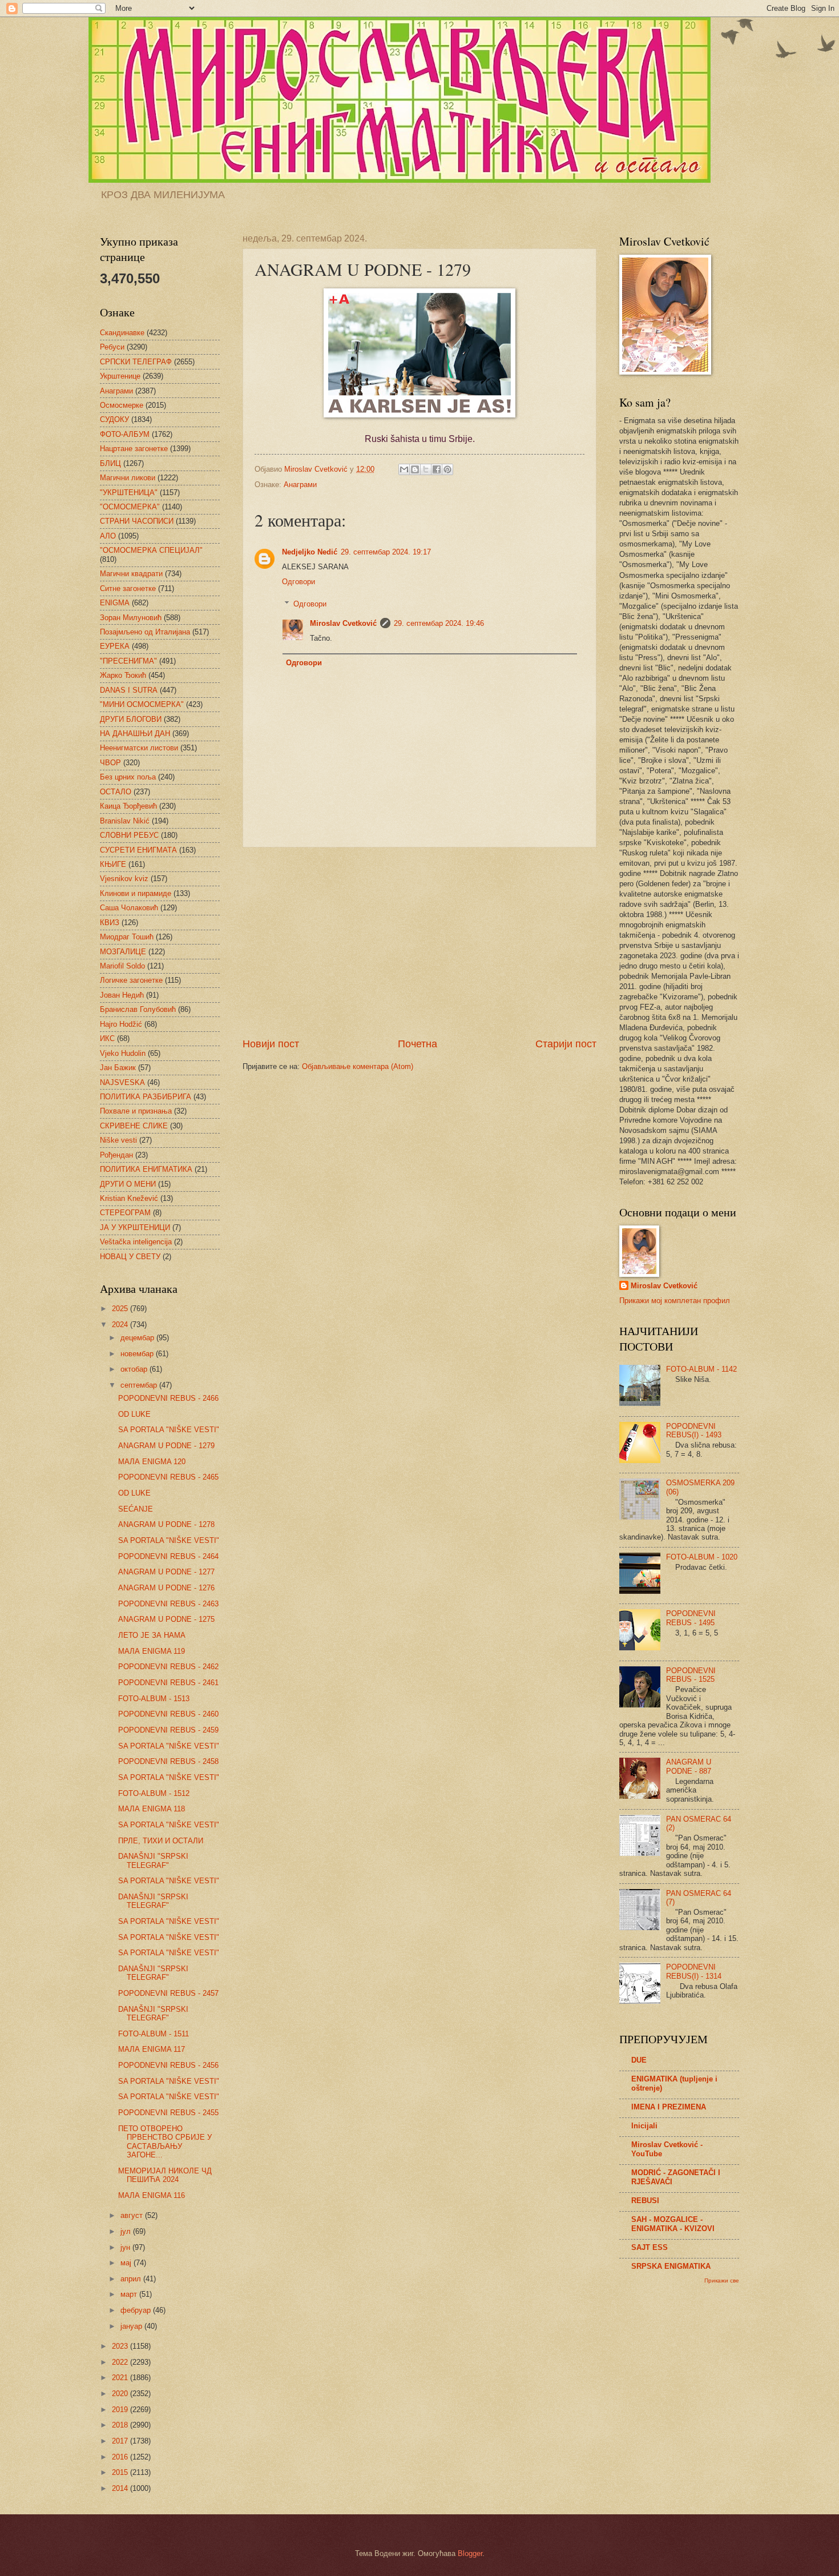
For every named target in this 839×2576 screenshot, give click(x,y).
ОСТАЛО (116, 792)
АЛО (108, 536)
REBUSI (645, 2201)
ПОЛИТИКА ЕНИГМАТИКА (146, 1169)
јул (127, 2231)
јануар (132, 2326)
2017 (121, 2441)
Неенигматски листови (139, 748)
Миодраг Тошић (127, 937)
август (133, 2215)
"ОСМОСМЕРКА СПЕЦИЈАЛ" (151, 550)
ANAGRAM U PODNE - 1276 (166, 1588)
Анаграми (300, 485)
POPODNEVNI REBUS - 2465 (168, 1477)
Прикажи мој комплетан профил (675, 1301)
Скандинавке (122, 333)
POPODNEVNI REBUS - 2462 (168, 1667)
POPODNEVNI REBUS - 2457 (168, 1993)
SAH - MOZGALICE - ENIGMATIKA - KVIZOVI (673, 2224)
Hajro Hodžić (121, 1024)
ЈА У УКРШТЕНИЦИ (135, 1227)
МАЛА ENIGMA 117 (152, 2049)
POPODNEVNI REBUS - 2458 (168, 1761)
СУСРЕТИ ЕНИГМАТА (138, 850)
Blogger (470, 2553)
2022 (121, 2362)
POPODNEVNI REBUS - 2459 (168, 1730)
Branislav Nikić (125, 821)
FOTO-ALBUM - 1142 (701, 1369)
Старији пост (566, 1044)
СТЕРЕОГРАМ (125, 1213)
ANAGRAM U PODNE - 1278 (166, 1524)
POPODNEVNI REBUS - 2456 (168, 2065)
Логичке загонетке (131, 980)
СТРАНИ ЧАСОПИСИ (137, 521)
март (130, 2294)
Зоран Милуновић (131, 618)
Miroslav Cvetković (343, 623)
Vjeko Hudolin (123, 1053)
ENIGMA (115, 603)
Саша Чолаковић (129, 908)
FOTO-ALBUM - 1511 (154, 2034)
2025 (121, 1309)
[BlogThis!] (415, 469)
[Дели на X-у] (426, 469)
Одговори (299, 582)
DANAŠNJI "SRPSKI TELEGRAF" (153, 1860)
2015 (121, 2472)
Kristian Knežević (129, 1198)
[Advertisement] (419, 942)
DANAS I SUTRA (129, 690)
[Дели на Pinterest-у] (447, 469)
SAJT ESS (650, 2247)
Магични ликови (128, 478)
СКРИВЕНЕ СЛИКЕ (134, 1126)
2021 (121, 2378)
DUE (639, 2060)
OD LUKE (134, 1414)
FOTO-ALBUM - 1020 (702, 1557)
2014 (121, 2488)
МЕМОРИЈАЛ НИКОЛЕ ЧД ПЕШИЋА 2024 (165, 2175)
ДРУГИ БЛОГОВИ (131, 719)
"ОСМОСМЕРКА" (130, 507)
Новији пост (271, 1044)
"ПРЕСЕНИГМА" (128, 661)
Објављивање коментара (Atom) (358, 1066)
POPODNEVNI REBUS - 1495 (691, 1618)
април (132, 2279)
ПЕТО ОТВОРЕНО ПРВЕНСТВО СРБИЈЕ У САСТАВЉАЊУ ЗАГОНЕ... (165, 2142)
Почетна (418, 1044)
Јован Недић (122, 995)
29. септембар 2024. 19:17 (386, 552)
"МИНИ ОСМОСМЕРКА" (142, 704)
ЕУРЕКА (115, 646)
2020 (121, 2394)
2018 (121, 2425)
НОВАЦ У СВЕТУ (130, 1257)
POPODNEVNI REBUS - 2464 (168, 1556)
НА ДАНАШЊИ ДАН (135, 734)
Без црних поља (128, 777)
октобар (135, 1369)
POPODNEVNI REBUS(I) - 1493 (694, 1430)
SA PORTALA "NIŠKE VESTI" (169, 1430)
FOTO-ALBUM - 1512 (154, 1793)
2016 (121, 2457)
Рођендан (116, 1155)
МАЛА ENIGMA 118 (152, 1809)
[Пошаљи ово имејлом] (404, 469)
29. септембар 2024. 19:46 (439, 623)
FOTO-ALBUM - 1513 (154, 1699)
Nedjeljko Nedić (310, 552)
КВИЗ (110, 923)
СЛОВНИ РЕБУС (129, 835)
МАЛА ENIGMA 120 (152, 1462)
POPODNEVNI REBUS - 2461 (168, 1683)
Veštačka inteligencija (136, 1242)
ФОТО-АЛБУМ (125, 434)
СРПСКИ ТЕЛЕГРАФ (136, 362)
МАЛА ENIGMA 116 (152, 2195)
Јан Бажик (118, 1068)
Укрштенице (120, 376)
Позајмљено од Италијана (145, 632)
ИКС (107, 1038)
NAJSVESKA (122, 1082)
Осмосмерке (122, 405)
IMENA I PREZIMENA (669, 2107)
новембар (138, 1354)
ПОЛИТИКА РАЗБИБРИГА (146, 1097)
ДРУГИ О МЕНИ (128, 1184)
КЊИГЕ (113, 864)
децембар (138, 1338)
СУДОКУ (114, 419)
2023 (121, 2346)
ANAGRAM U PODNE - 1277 (166, 1572)
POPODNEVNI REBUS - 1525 (691, 1675)
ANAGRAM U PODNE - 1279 (166, 1446)
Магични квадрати (131, 574)
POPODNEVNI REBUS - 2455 (168, 2113)
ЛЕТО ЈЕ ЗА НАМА (152, 1635)
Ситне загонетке (128, 588)
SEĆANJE (136, 1509)
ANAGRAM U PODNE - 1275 (166, 1619)
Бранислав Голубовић (138, 1009)
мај (127, 2263)
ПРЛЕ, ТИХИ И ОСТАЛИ (161, 1841)
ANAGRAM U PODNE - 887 (689, 1766)
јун (126, 2247)
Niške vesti (118, 1140)
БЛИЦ (110, 463)
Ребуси (112, 347)
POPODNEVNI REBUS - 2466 (168, 1398)
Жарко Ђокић (123, 675)
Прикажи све (722, 2280)
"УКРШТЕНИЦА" (129, 493)
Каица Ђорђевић (128, 806)
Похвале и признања (136, 1111)
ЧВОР (110, 763)
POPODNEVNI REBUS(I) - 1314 (694, 1971)
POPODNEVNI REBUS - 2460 (168, 1714)
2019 (121, 2410)
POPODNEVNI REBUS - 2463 (168, 1604)
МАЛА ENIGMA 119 (152, 1651)
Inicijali (644, 2126)
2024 (121, 1325)
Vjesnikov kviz (124, 879)
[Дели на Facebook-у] (437, 469)
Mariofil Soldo (122, 966)
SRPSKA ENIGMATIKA (671, 2266)
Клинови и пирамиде (136, 893)
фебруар (137, 2310)
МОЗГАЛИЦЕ (123, 952)
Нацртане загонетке (134, 449)
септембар (140, 1385)
